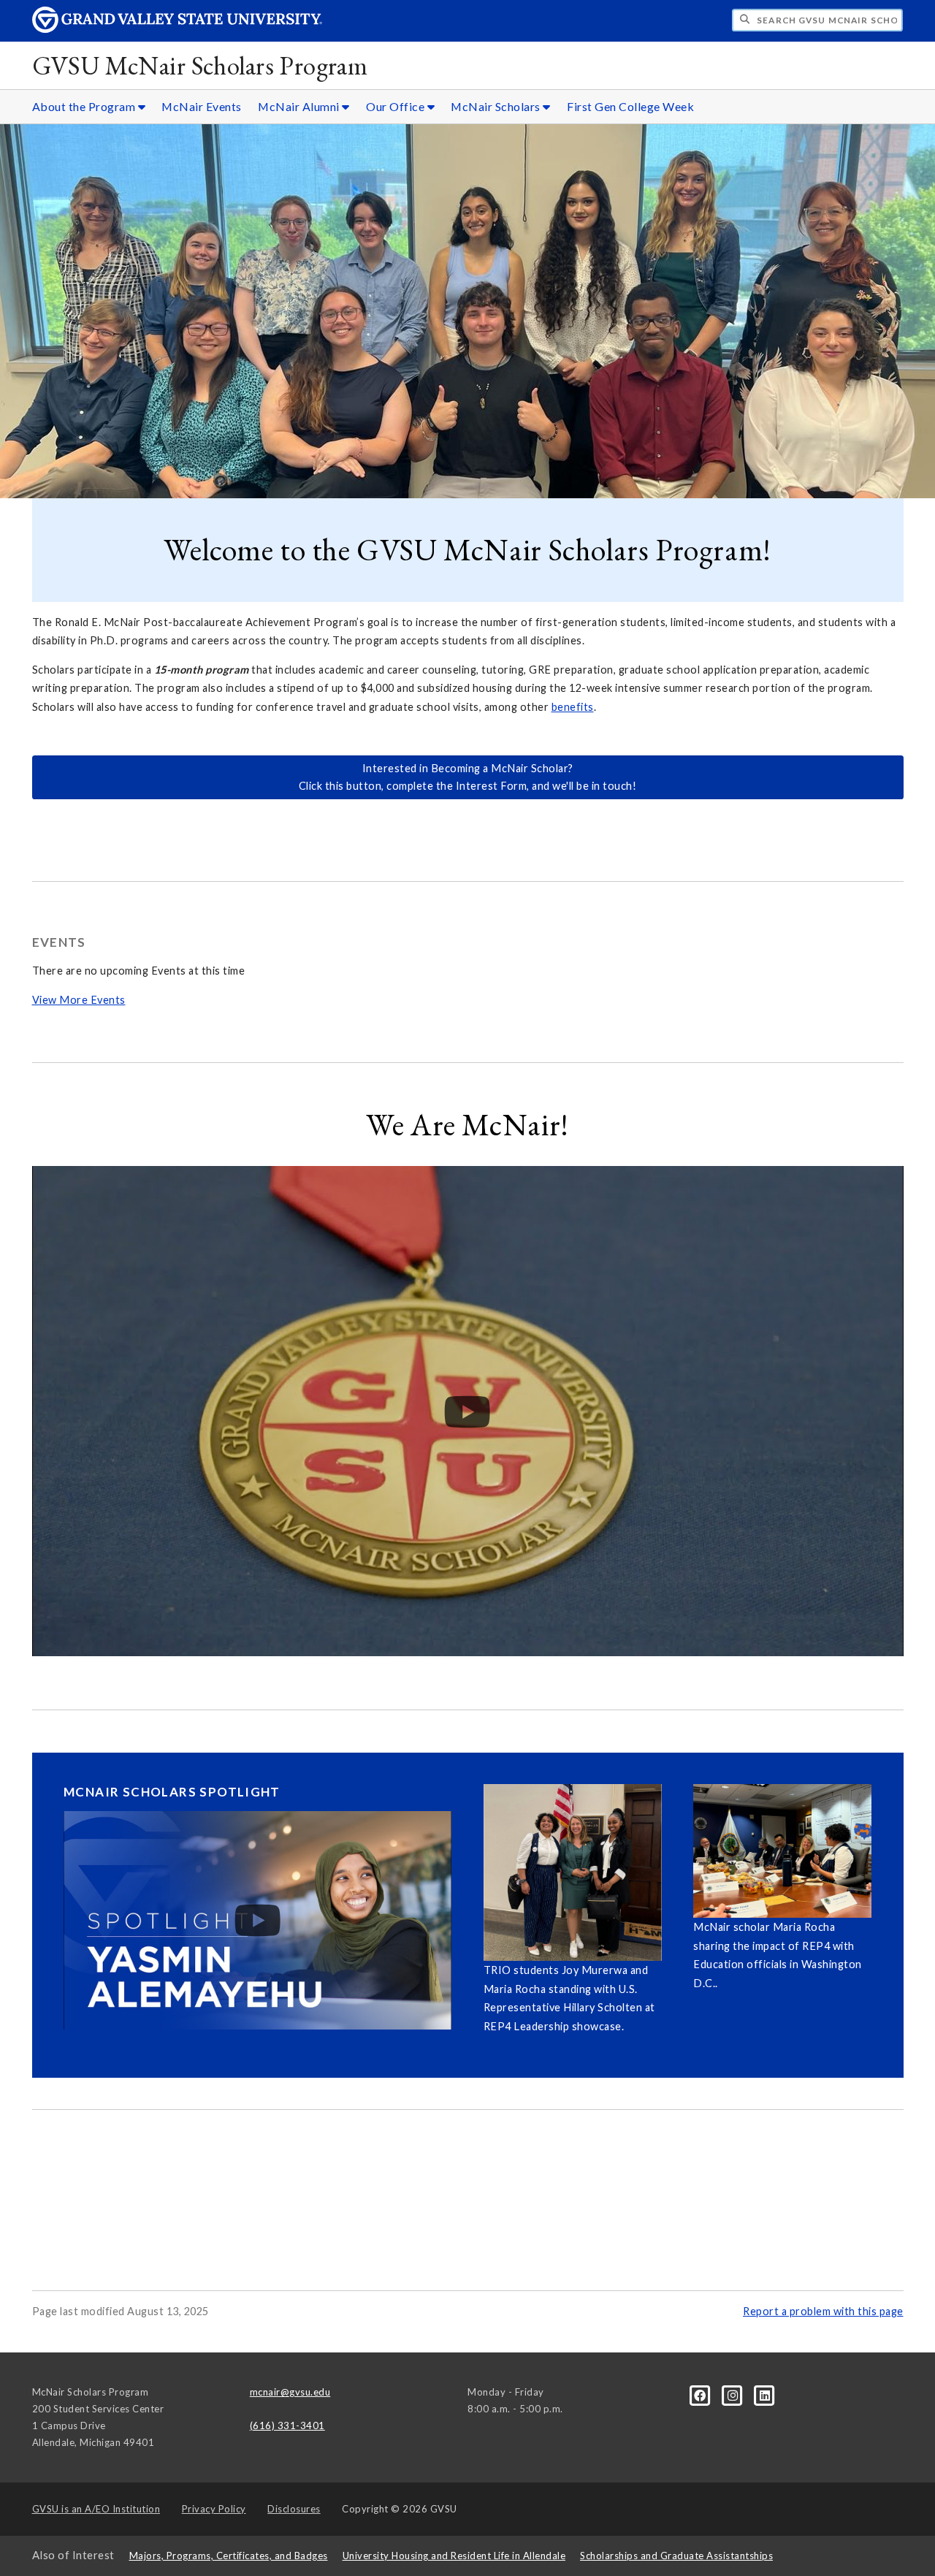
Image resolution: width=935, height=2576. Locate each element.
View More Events (79, 1000)
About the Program (85, 106)
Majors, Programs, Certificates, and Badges (229, 2556)
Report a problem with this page (823, 2311)
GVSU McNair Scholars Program (200, 65)
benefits (573, 707)
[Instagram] (734, 2395)
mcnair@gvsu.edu (290, 2392)
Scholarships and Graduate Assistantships (676, 2556)
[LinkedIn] (765, 2395)
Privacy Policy (214, 2509)
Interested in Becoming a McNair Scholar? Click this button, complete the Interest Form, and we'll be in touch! (468, 777)
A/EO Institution (96, 2509)
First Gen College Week (630, 106)
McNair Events (202, 106)
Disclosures (294, 2509)
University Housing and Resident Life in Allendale (454, 2556)
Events (59, 942)
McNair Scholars (497, 106)
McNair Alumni (300, 106)
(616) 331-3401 (287, 2426)
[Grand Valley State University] (178, 29)
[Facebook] (701, 2395)
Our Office (397, 106)
